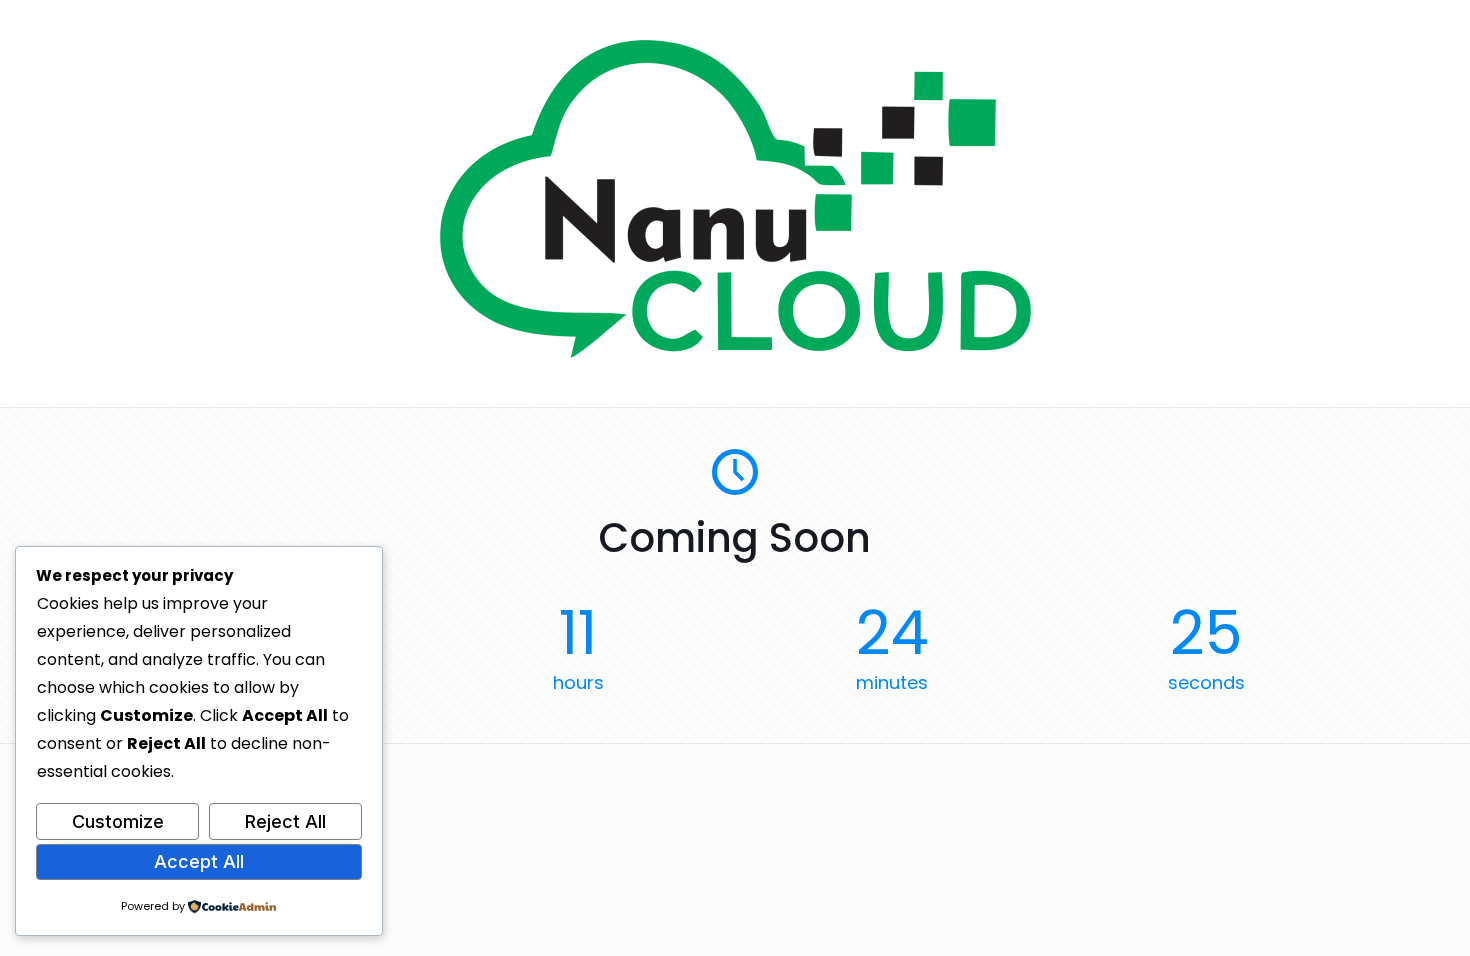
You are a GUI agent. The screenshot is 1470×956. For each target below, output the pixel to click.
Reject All (285, 821)
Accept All (199, 861)
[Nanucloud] (735, 352)
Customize (118, 821)
